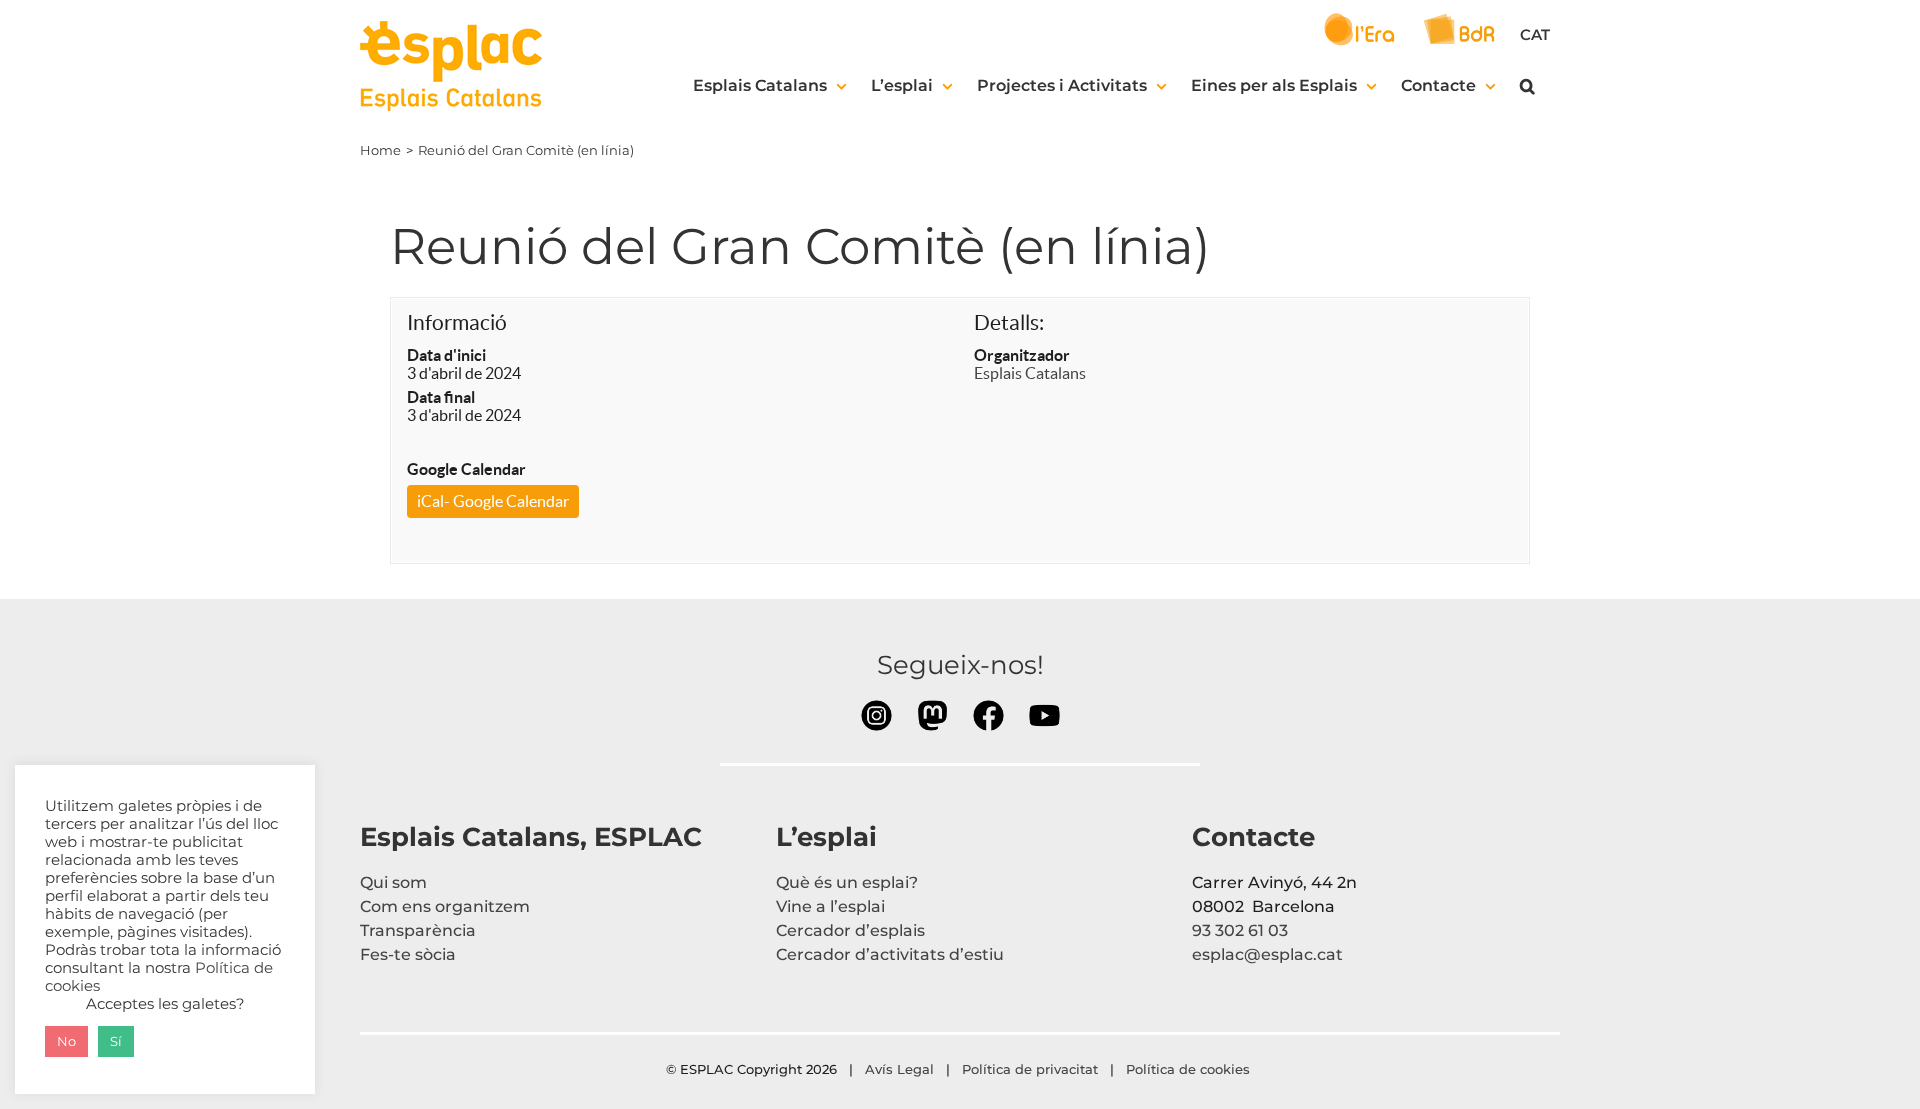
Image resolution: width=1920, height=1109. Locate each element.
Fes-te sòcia (408, 954)
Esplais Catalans (1030, 373)
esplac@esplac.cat (1267, 954)
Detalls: (1009, 322)
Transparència (418, 930)
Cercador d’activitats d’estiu (890, 954)
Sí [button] (116, 1041)
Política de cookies (1190, 1069)
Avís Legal (899, 1069)
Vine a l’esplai (830, 906)
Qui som (393, 882)
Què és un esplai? (847, 882)
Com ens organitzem (445, 906)
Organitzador (1022, 355)
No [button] (66, 1041)
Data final (441, 397)
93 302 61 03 (1240, 930)
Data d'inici (446, 355)
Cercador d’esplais (850, 930)
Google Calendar (466, 469)
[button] (1527, 86)
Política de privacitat (1030, 1069)
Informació (457, 322)
